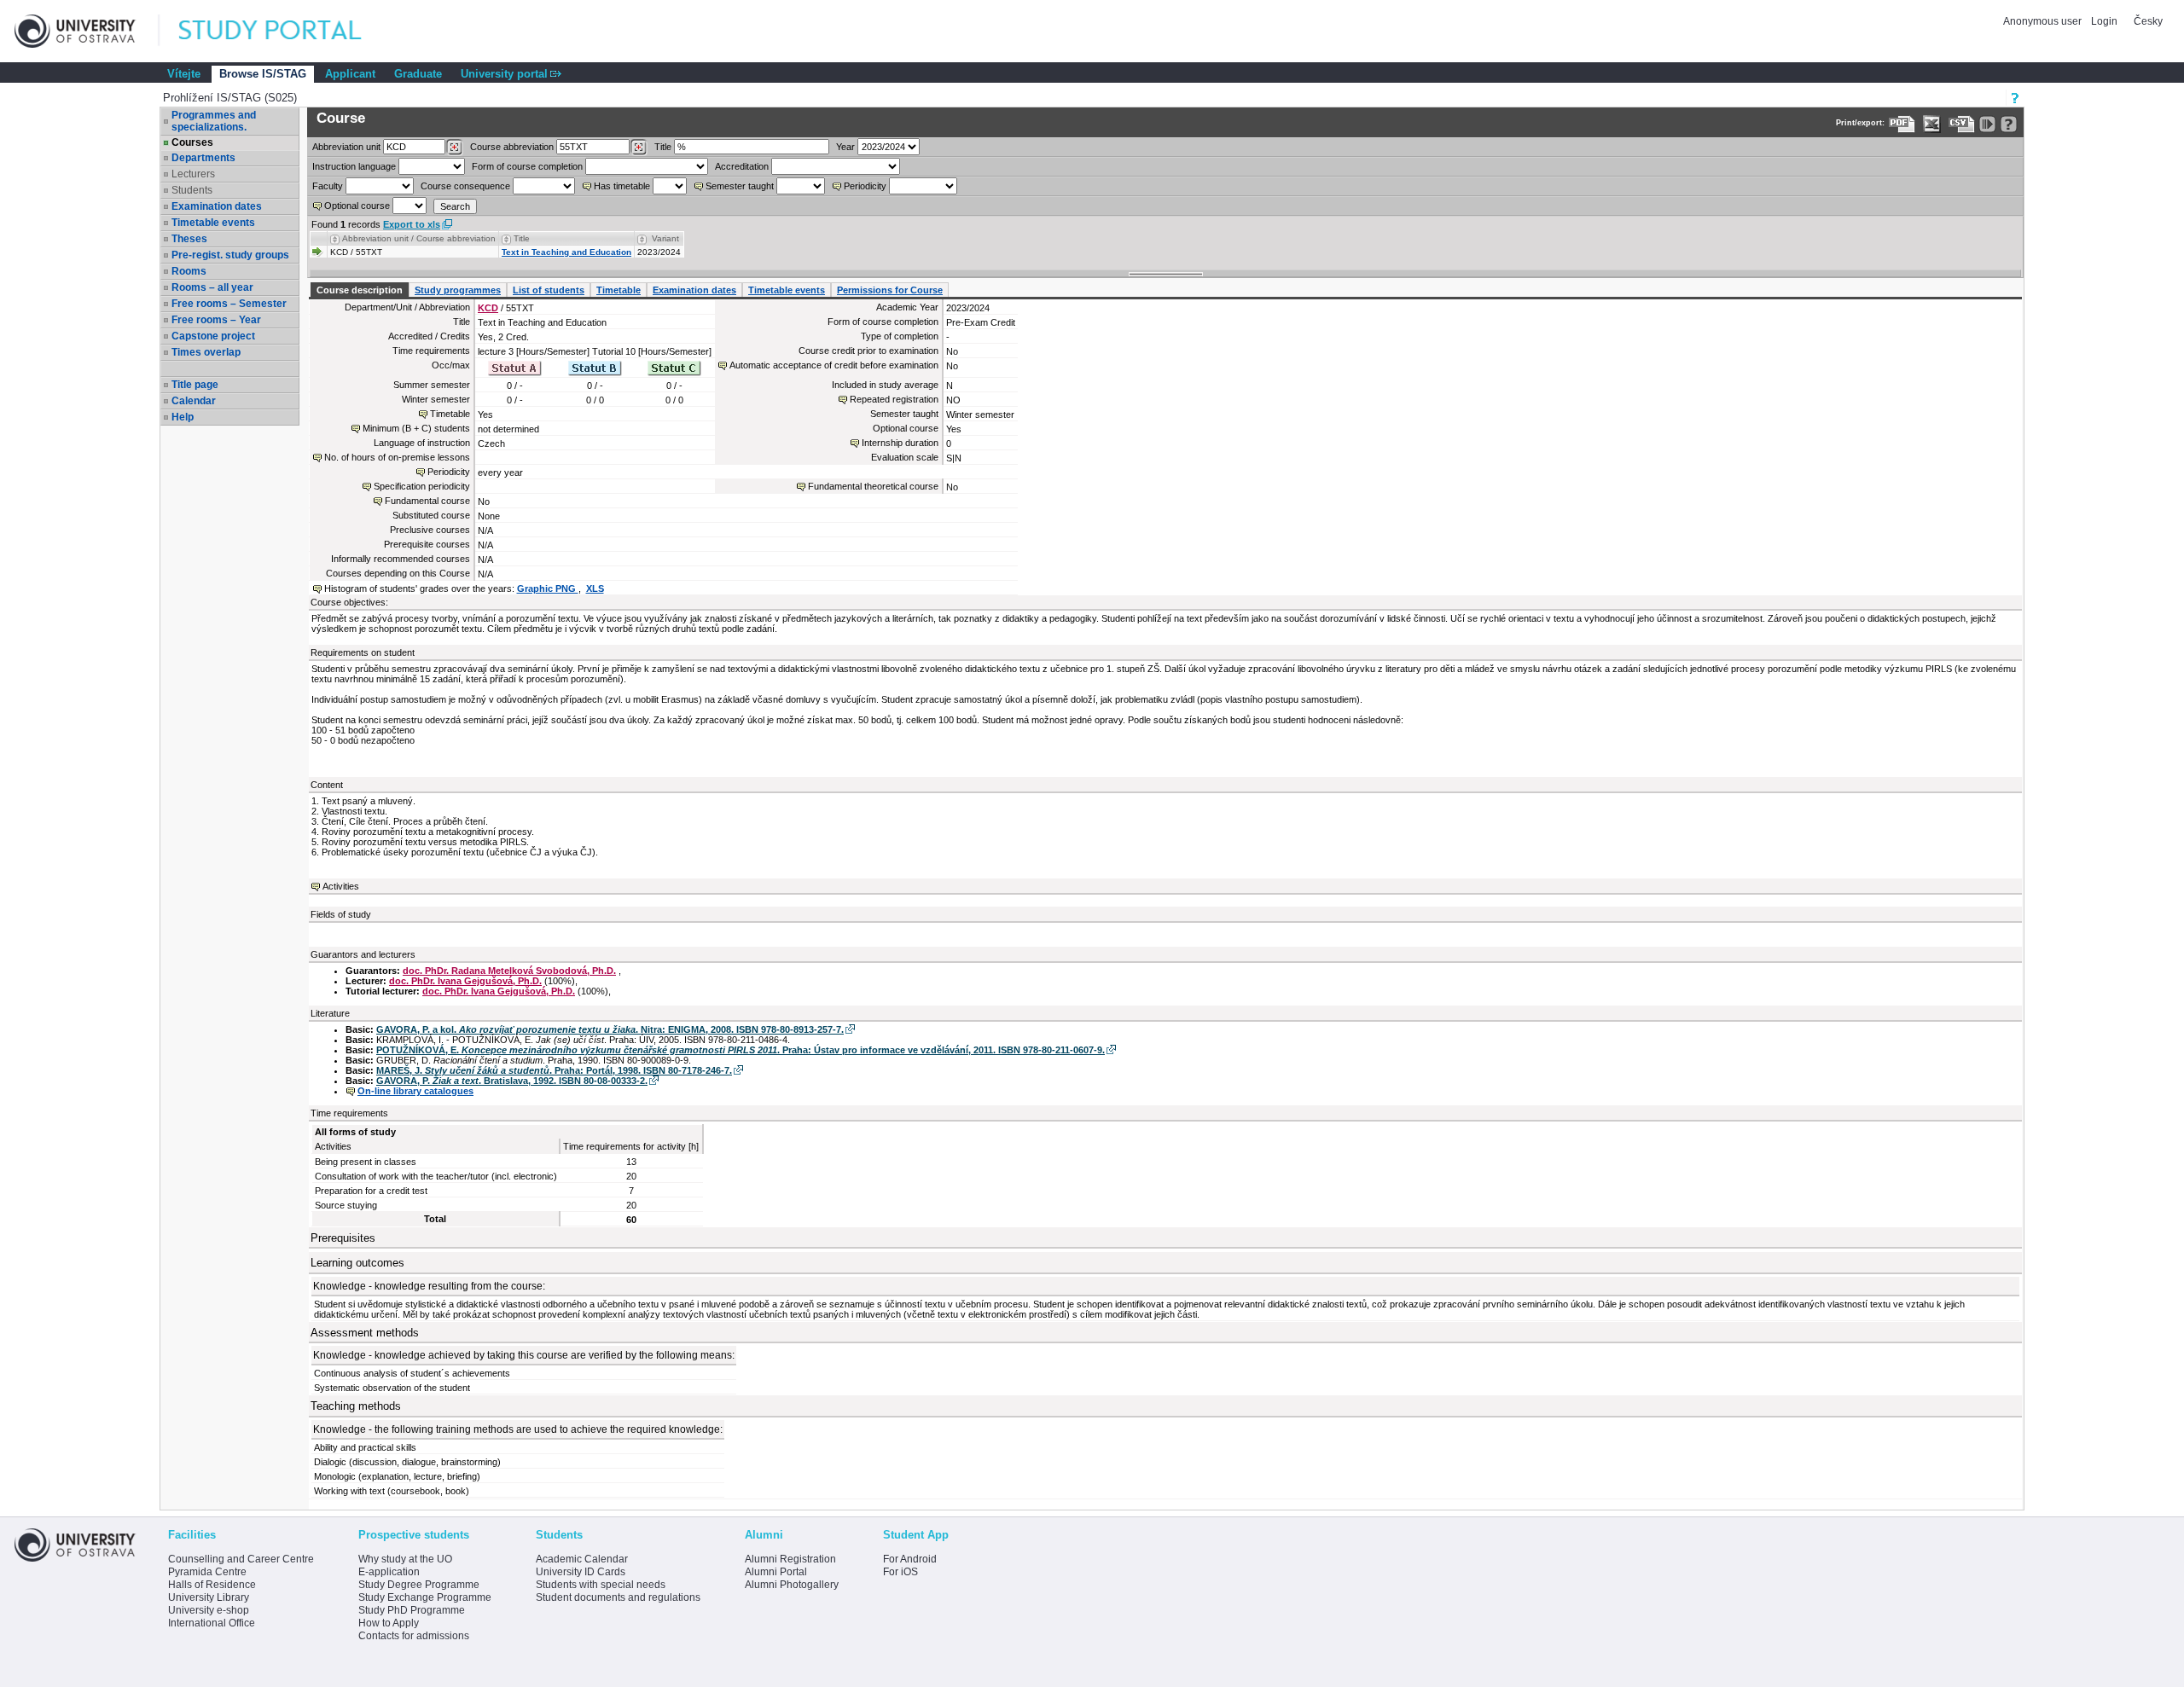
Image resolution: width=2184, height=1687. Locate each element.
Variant (665, 238)
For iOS (900, 1572)
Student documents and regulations (618, 1597)
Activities (341, 886)
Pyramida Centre (207, 1572)
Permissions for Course (890, 290)
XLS (595, 588)
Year (845, 147)
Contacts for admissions (414, 1636)
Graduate (418, 74)
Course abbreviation (512, 147)
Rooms (189, 271)
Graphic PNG (548, 588)
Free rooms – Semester (229, 304)
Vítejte (184, 74)
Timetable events (213, 223)
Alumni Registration (790, 1559)
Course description (360, 290)
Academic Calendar (582, 1559)
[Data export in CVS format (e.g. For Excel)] (1962, 124)
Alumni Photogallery (792, 1585)
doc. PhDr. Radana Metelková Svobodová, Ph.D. (509, 971)
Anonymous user (2044, 21)
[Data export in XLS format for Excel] (1932, 124)
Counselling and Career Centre (241, 1559)
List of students (549, 290)
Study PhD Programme (412, 1610)
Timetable (619, 290)
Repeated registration (894, 399)
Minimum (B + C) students (416, 428)
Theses (189, 239)
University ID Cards (581, 1572)
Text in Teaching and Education (566, 252)
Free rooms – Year (216, 320)
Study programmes (458, 290)
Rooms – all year (212, 287)
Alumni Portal (776, 1572)
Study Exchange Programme (425, 1597)
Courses (192, 142)
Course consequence (465, 186)
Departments (203, 158)
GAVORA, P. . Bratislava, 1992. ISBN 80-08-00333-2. (512, 1081)
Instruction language (354, 166)
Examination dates (217, 206)
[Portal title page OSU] (286, 31)
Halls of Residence (212, 1585)
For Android (910, 1559)
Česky (2148, 21)
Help (183, 417)
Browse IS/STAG (263, 74)
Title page (195, 385)
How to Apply (389, 1623)
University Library (209, 1597)
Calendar (194, 401)
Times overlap (206, 352)
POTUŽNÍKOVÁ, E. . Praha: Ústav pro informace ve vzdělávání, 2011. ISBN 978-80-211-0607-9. (741, 1050)
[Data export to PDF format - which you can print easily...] (1902, 124)
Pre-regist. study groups (230, 255)
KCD (488, 308)
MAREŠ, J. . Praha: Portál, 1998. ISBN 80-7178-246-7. (554, 1070)
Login (2104, 21)
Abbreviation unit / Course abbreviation (419, 238)
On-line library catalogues (415, 1091)
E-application (389, 1572)
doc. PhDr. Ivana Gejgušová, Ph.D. (465, 981)
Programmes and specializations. (214, 121)
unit (346, 147)
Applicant (350, 74)
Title (663, 147)
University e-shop (209, 1610)
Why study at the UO (405, 1559)
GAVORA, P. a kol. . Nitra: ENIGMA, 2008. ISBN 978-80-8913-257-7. (610, 1029)
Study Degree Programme (419, 1585)
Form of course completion (527, 166)
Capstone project (213, 336)
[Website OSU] (87, 31)
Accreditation (742, 166)
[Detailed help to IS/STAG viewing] (2009, 124)
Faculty (328, 186)
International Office (212, 1623)
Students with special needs (601, 1585)
